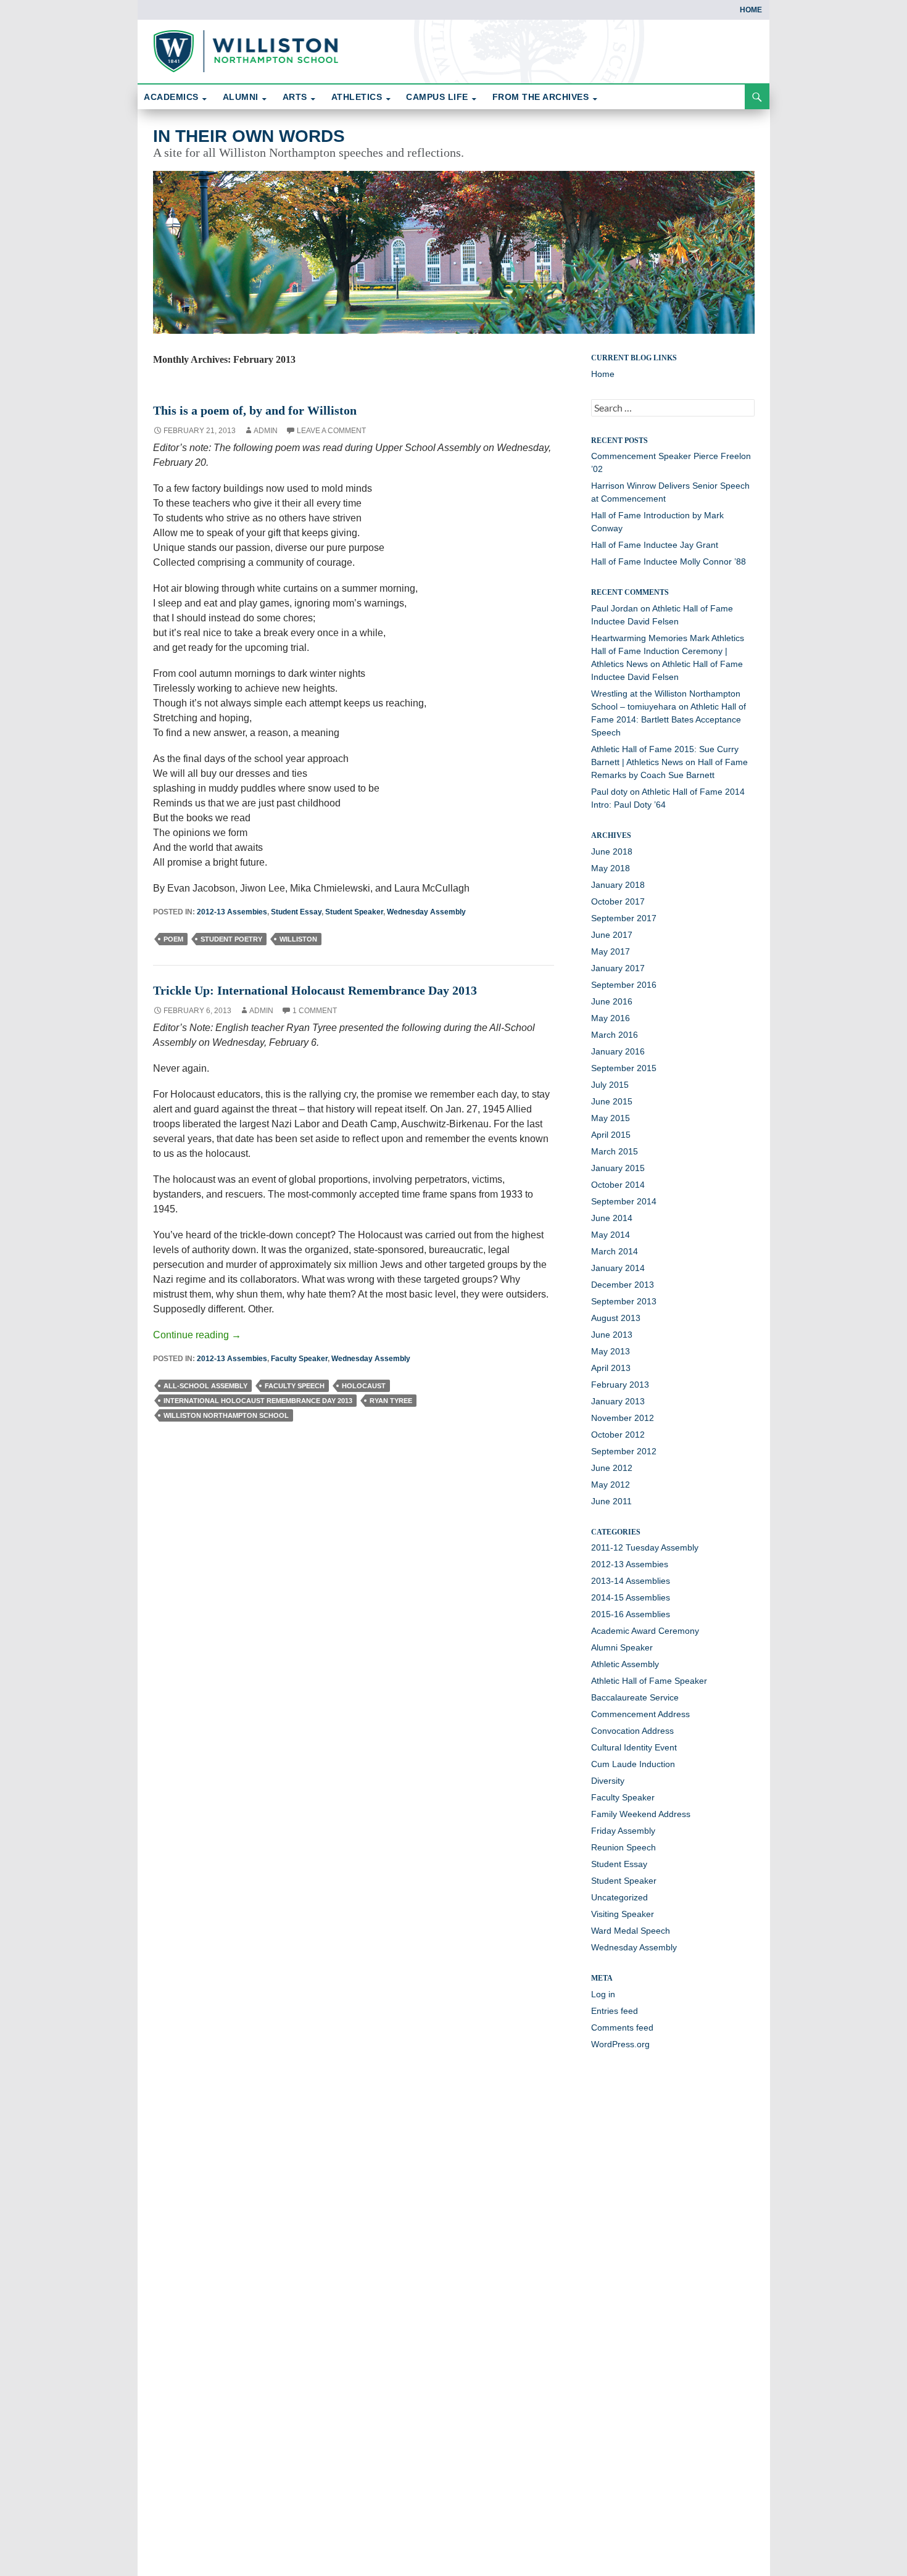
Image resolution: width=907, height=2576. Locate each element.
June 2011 (611, 1501)
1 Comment (315, 1011)
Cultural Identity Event (634, 1747)
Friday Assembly (623, 1831)
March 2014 (615, 1251)
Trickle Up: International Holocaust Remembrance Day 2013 (315, 990)
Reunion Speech (623, 1847)
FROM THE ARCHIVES (541, 97)
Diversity (608, 1781)
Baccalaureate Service (635, 1697)
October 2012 (618, 1435)
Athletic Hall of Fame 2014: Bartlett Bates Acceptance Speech (669, 719)
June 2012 (612, 1468)
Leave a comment (331, 431)
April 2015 (611, 1135)
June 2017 (612, 935)
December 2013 (623, 1285)
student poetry (231, 939)
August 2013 (616, 1318)
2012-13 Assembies (232, 912)
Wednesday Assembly (426, 912)
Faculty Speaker (299, 1359)
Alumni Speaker (622, 1647)
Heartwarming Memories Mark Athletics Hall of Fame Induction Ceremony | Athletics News (668, 651)
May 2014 (611, 1235)
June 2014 (612, 1218)
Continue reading (197, 1335)
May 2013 (611, 1351)
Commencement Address (640, 1714)
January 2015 (618, 1168)
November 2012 (623, 1418)
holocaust (364, 1386)
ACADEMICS (171, 97)
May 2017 (611, 951)
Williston (298, 939)
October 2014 (618, 1185)
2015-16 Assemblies (631, 1614)
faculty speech (295, 1386)
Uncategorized (619, 1897)
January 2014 (618, 1268)
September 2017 (624, 918)
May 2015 (611, 1118)
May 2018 (611, 868)
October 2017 (618, 901)
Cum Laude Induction (633, 1764)
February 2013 (620, 1385)
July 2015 (610, 1085)
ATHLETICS (357, 97)
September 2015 (624, 1068)
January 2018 (618, 885)
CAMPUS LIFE (437, 97)
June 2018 (612, 851)
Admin (266, 431)
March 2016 (615, 1035)
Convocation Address (632, 1731)
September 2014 (624, 1201)
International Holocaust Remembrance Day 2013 (258, 1401)
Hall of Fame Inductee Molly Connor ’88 (669, 561)
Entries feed (615, 2011)
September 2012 (624, 1451)
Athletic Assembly (625, 1664)
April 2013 (611, 1368)
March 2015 (615, 1151)
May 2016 (611, 1018)
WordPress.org (620, 2044)
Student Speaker (354, 912)
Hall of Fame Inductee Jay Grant (655, 545)
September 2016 (624, 985)
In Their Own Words (249, 136)
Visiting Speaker (623, 1914)
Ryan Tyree (391, 1401)
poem (173, 939)
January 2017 (618, 968)
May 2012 (611, 1485)
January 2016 (618, 1051)
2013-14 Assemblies (631, 1581)
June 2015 (612, 1101)
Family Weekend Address (641, 1814)
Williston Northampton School (226, 1415)
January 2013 (618, 1401)
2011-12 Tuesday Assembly (645, 1547)
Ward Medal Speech (631, 1931)
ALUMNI (241, 97)
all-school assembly (205, 1386)
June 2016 (612, 1001)
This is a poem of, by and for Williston (255, 410)
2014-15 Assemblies (631, 1597)
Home (751, 10)
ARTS (295, 97)
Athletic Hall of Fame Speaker (649, 1681)
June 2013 (612, 1335)
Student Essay (296, 912)
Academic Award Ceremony (645, 1631)
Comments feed (622, 2027)
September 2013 (624, 1301)
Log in (603, 1994)
